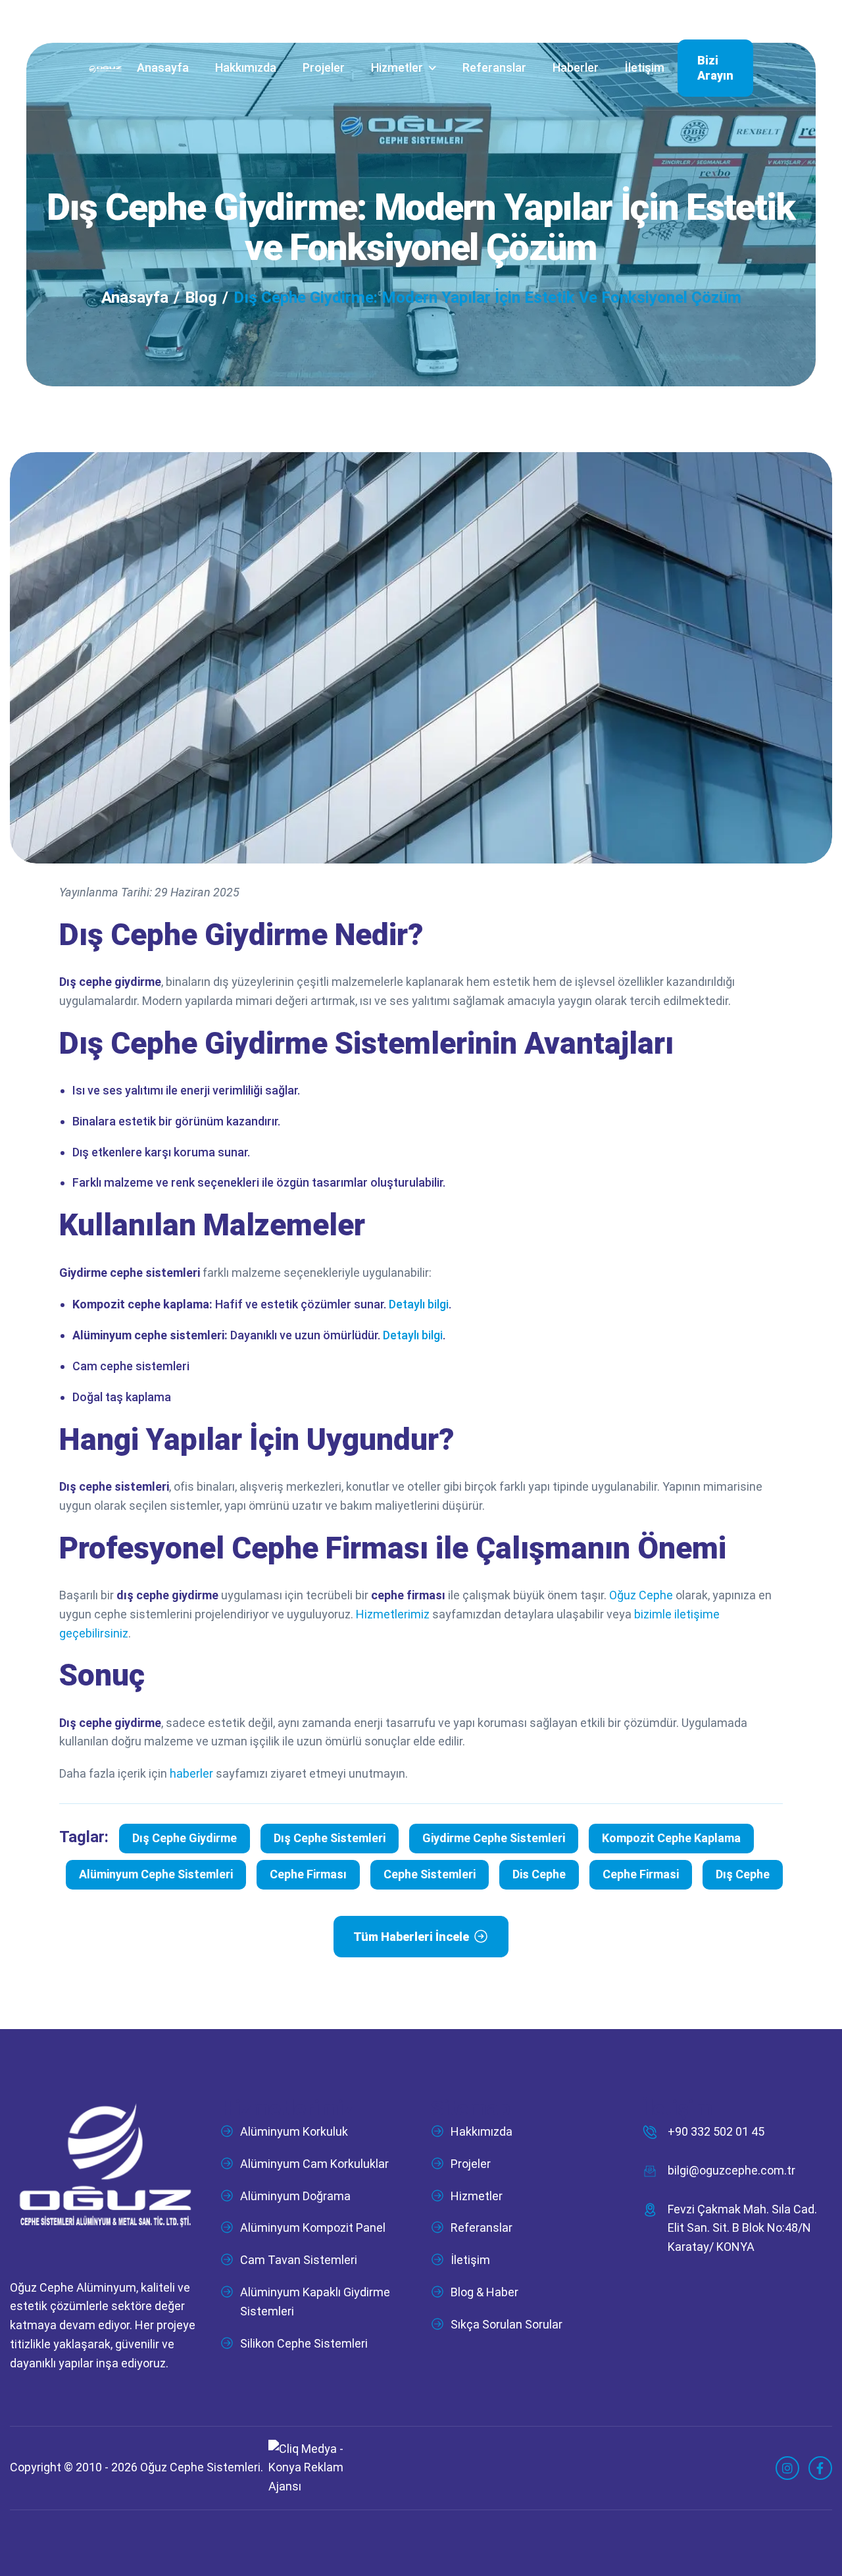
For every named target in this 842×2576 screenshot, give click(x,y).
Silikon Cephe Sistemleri (304, 2343)
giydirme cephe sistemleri (494, 1838)
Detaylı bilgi (419, 1304)
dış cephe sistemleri (330, 1838)
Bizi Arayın (715, 68)
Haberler (576, 67)
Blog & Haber (484, 2292)
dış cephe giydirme (185, 1838)
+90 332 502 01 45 (716, 2131)
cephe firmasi (641, 1874)
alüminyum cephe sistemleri (156, 1874)
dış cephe (743, 1874)
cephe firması (308, 1874)
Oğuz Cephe (641, 1595)
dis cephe (539, 1874)
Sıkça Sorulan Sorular (507, 2324)
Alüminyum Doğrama (295, 2196)
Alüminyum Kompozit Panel (313, 2228)
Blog (201, 297)
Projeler (324, 67)
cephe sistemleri (430, 1874)
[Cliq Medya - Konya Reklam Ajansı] (307, 2467)
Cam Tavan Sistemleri (299, 2260)
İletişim (645, 67)
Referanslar (494, 67)
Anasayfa (163, 67)
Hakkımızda (246, 67)
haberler (191, 1773)
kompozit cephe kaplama (671, 1838)
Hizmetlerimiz (393, 1614)
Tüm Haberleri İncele (411, 1937)
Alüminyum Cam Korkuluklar (314, 2164)
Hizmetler (397, 67)
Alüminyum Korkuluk (294, 2131)
